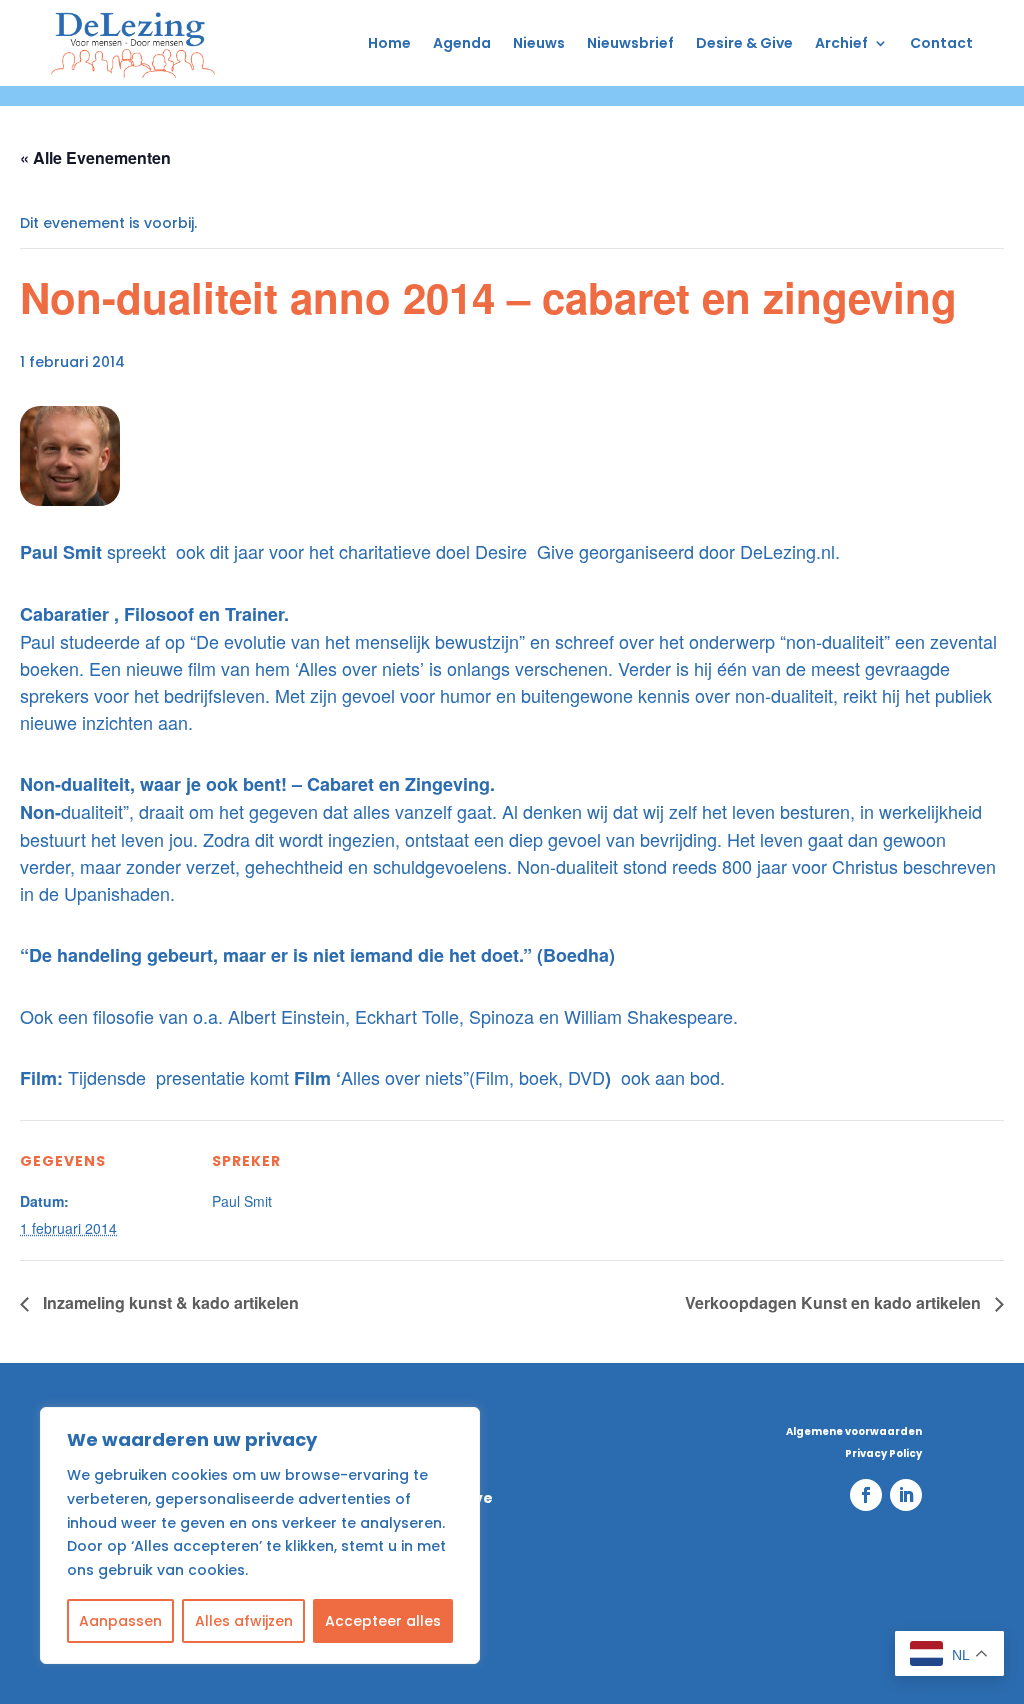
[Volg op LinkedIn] (906, 1495)
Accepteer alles (383, 1621)
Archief (841, 43)
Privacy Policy (883, 1454)
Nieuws (539, 43)
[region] (260, 1535)
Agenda (462, 43)
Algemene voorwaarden (854, 1432)
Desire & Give (744, 43)
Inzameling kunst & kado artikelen (169, 1302)
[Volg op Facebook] (866, 1495)
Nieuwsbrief (630, 43)
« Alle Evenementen (95, 157)
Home (389, 43)
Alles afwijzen (244, 1621)
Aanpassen (120, 1621)
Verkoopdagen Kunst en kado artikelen (835, 1302)
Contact (941, 43)
